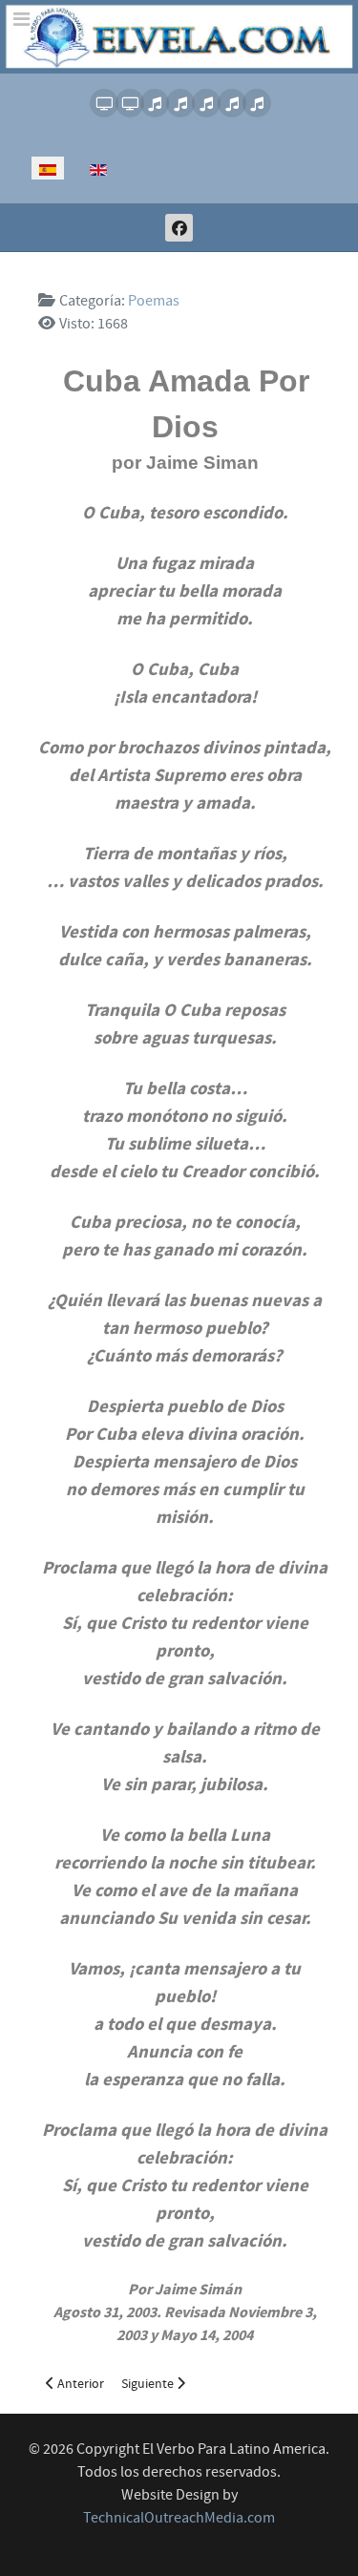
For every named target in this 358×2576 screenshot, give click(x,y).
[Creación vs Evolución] (205, 103)
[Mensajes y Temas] (231, 103)
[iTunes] (153, 103)
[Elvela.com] (179, 36)
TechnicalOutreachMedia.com (179, 2518)
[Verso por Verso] (179, 103)
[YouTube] (128, 103)
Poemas (154, 301)
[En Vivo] (103, 103)
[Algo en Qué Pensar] (255, 103)
